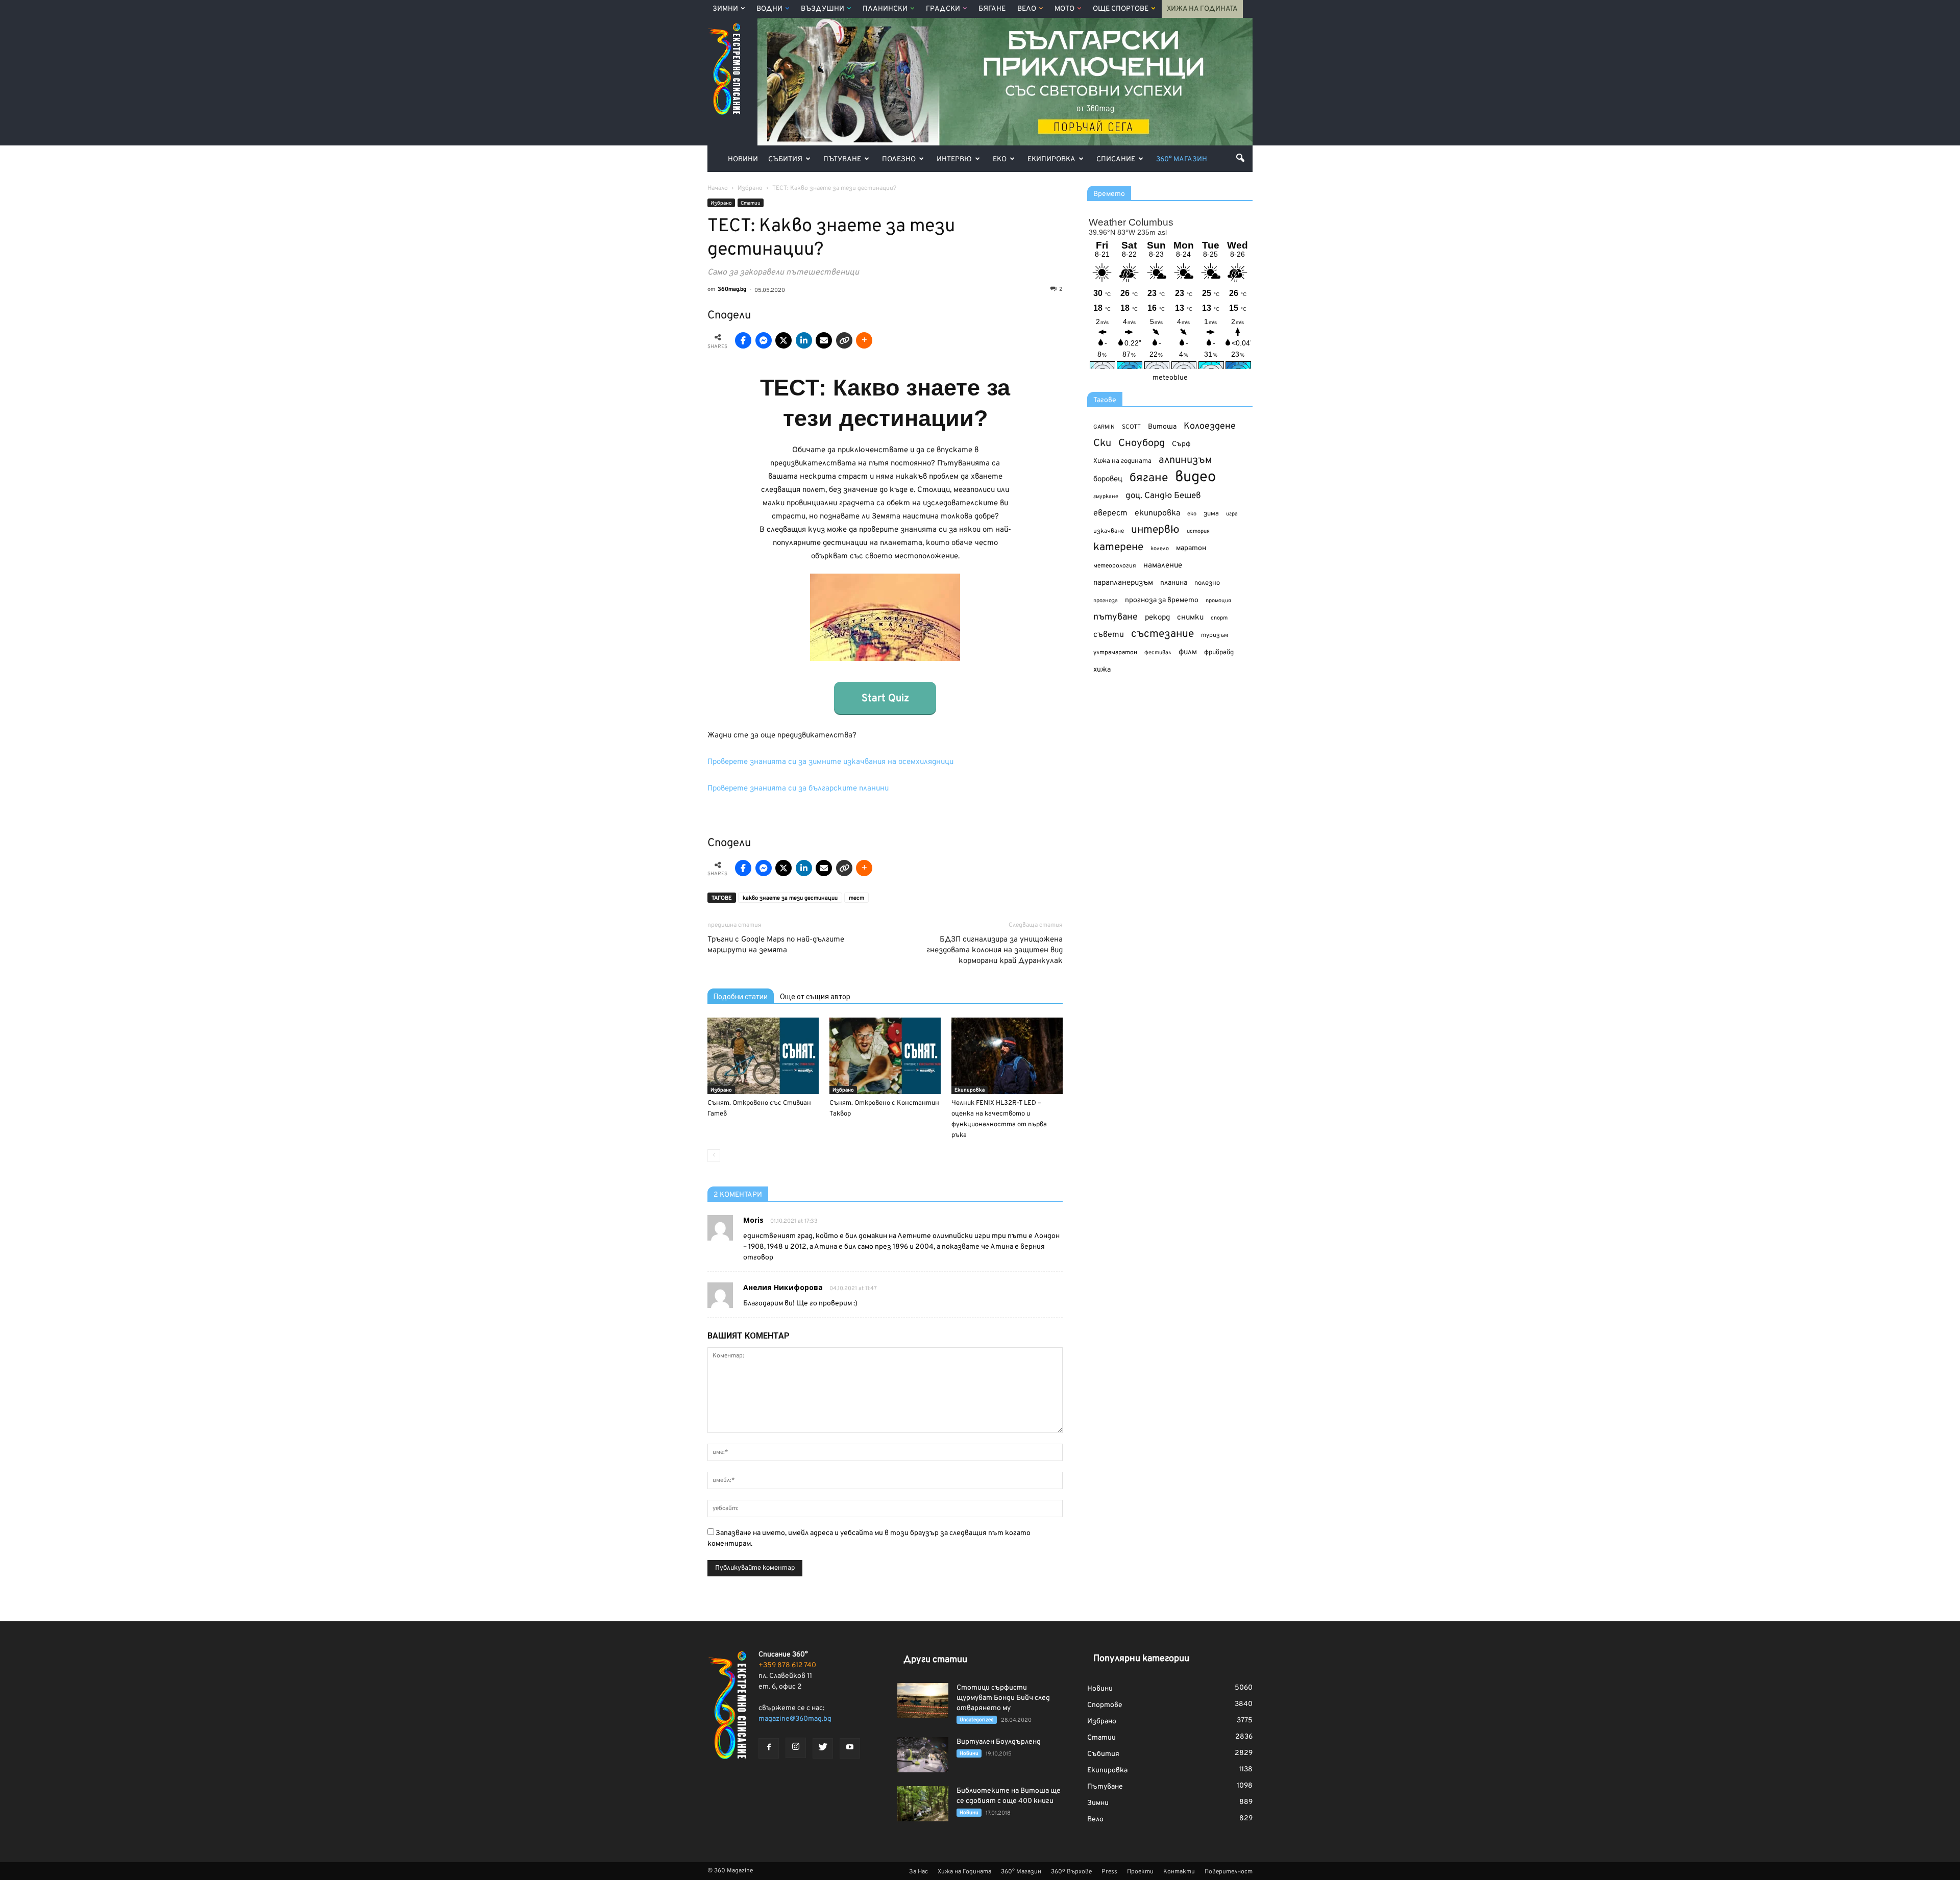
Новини (743, 159)
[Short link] (844, 340)
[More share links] (864, 340)
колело (1160, 549)
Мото (1064, 9)
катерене (1118, 548)
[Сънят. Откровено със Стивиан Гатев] (763, 1056)
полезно (1207, 583)
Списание (1116, 159)
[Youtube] (850, 1748)
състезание (1162, 634)
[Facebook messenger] (764, 340)
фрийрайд (1219, 653)
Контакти (1179, 1872)
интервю (1155, 530)
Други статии (935, 1660)
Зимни (725, 9)
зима (1211, 514)
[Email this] (824, 340)
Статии (751, 203)
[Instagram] (796, 1748)
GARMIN (1104, 427)
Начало (718, 188)
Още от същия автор (815, 997)
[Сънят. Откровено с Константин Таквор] (885, 1056)
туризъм (1215, 635)
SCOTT (1131, 427)
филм (1188, 652)
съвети (1109, 635)
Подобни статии (741, 997)
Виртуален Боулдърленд (999, 1742)
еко (1192, 514)
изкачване (1109, 531)
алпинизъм (1185, 461)
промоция (1218, 601)
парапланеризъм (1123, 583)
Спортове (1105, 1705)
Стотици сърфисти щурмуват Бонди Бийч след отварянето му (1003, 1698)
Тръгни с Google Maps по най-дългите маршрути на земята (776, 945)
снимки (1190, 618)
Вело (1027, 9)
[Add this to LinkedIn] (804, 340)
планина (1174, 583)
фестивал (1158, 653)
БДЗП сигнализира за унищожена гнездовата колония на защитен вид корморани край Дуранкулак (995, 950)
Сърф (1181, 444)
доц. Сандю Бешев (1163, 496)
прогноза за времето (1162, 600)
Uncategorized (977, 1720)
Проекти (1140, 1872)
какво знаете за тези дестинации (790, 898)
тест (856, 898)
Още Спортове (1121, 9)
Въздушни (823, 9)
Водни (769, 9)
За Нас (918, 1872)
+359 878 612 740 (787, 1665)
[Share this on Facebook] (743, 340)
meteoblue (1170, 378)
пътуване (1116, 617)
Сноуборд (1142, 444)
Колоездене (1210, 426)
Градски (943, 9)
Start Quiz (885, 699)
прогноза (1106, 601)
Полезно (899, 159)
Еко (1000, 159)
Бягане (992, 9)
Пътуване (842, 159)
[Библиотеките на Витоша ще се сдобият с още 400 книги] (923, 1804)
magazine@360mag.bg (795, 1719)
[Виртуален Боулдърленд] (923, 1755)
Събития (785, 159)
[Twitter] (823, 1748)
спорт (1219, 618)
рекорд (1157, 618)
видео (1195, 477)
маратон (1191, 548)
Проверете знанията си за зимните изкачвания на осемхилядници (830, 762)
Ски (1102, 444)
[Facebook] (769, 1748)
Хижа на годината (1122, 461)
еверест (1110, 513)
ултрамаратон (1115, 653)
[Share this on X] (783, 340)
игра (1232, 514)
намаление (1163, 566)
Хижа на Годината (1202, 9)
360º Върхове (1071, 1872)
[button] (1240, 158)
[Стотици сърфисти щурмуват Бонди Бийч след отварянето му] (923, 1701)
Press (1109, 1872)
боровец (1108, 479)
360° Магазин (1182, 159)
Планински (885, 9)
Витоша (1162, 427)
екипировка (1157, 513)
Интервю (954, 159)
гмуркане (1106, 497)
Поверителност (1229, 1872)
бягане (1149, 478)
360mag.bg (732, 289)
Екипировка (1051, 159)
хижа (1102, 670)
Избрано (721, 203)
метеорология (1115, 566)
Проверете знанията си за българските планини (798, 789)
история (1198, 531)
